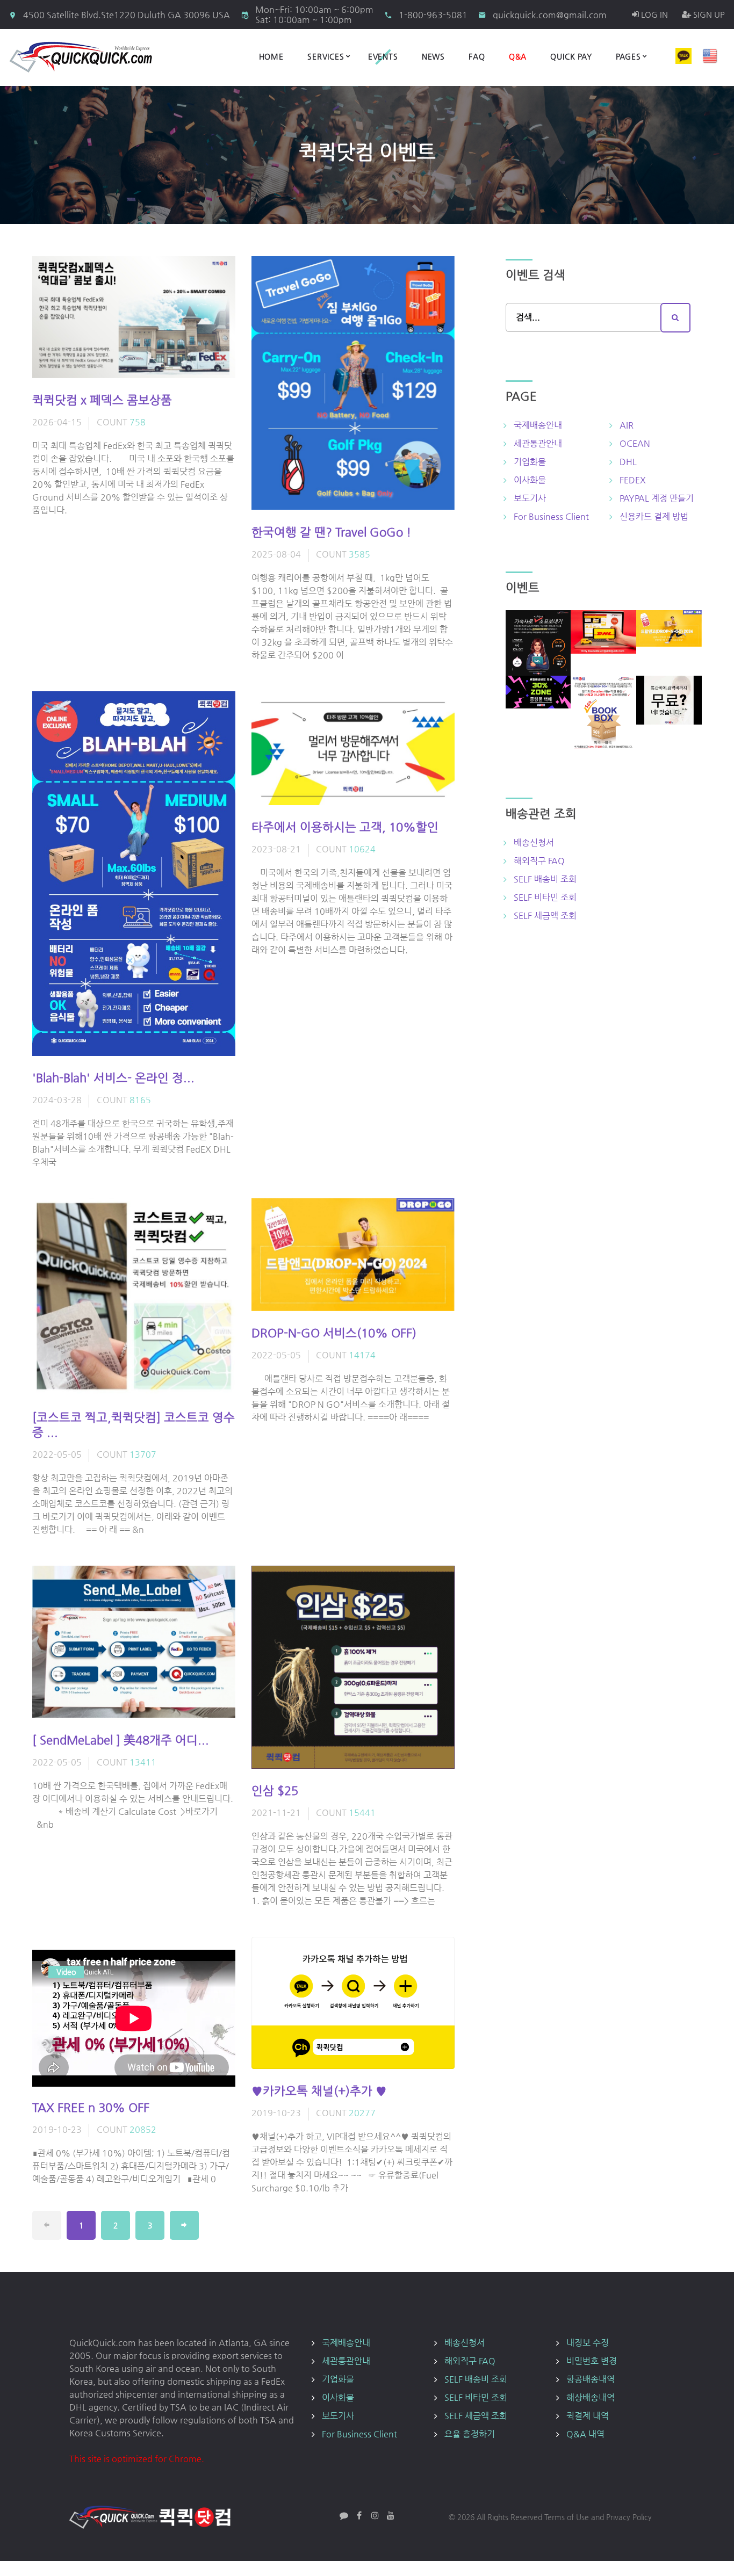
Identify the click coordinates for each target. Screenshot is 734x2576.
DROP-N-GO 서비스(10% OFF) (334, 1333)
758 (138, 422)
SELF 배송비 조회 (545, 879)
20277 (362, 2113)
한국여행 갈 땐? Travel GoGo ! (331, 532)
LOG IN (653, 14)
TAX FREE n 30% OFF (91, 2107)
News (433, 56)
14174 (362, 1355)
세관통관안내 (538, 443)
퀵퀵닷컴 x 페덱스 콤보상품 (102, 400)
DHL (628, 462)
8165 (140, 1100)
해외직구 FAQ (539, 861)
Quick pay (571, 56)
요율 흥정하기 (470, 2434)
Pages (628, 56)
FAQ (477, 56)
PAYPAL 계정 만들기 (657, 498)
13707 (143, 1454)
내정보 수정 (588, 2343)
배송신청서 (534, 842)
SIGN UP (708, 14)
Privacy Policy (629, 2517)
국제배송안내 (538, 425)
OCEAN (635, 443)
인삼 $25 (275, 1790)
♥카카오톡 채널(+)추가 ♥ (319, 2091)
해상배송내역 (591, 2397)
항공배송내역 (591, 2379)
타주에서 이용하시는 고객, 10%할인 (345, 827)
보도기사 (530, 498)
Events (383, 56)
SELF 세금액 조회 (545, 916)
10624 (362, 849)
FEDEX (633, 480)
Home (271, 56)
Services (326, 56)
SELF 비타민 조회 (545, 897)
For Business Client (551, 516)
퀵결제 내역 (588, 2416)
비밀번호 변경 (592, 2361)
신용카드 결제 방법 (654, 516)
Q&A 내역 (585, 2434)
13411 (143, 1762)
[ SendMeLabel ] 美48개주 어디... (121, 1740)
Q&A (518, 56)
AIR (627, 425)
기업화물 (530, 462)
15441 (362, 1812)
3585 (359, 554)
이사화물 (530, 480)
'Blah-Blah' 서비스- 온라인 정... (113, 1078)
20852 (143, 2129)
